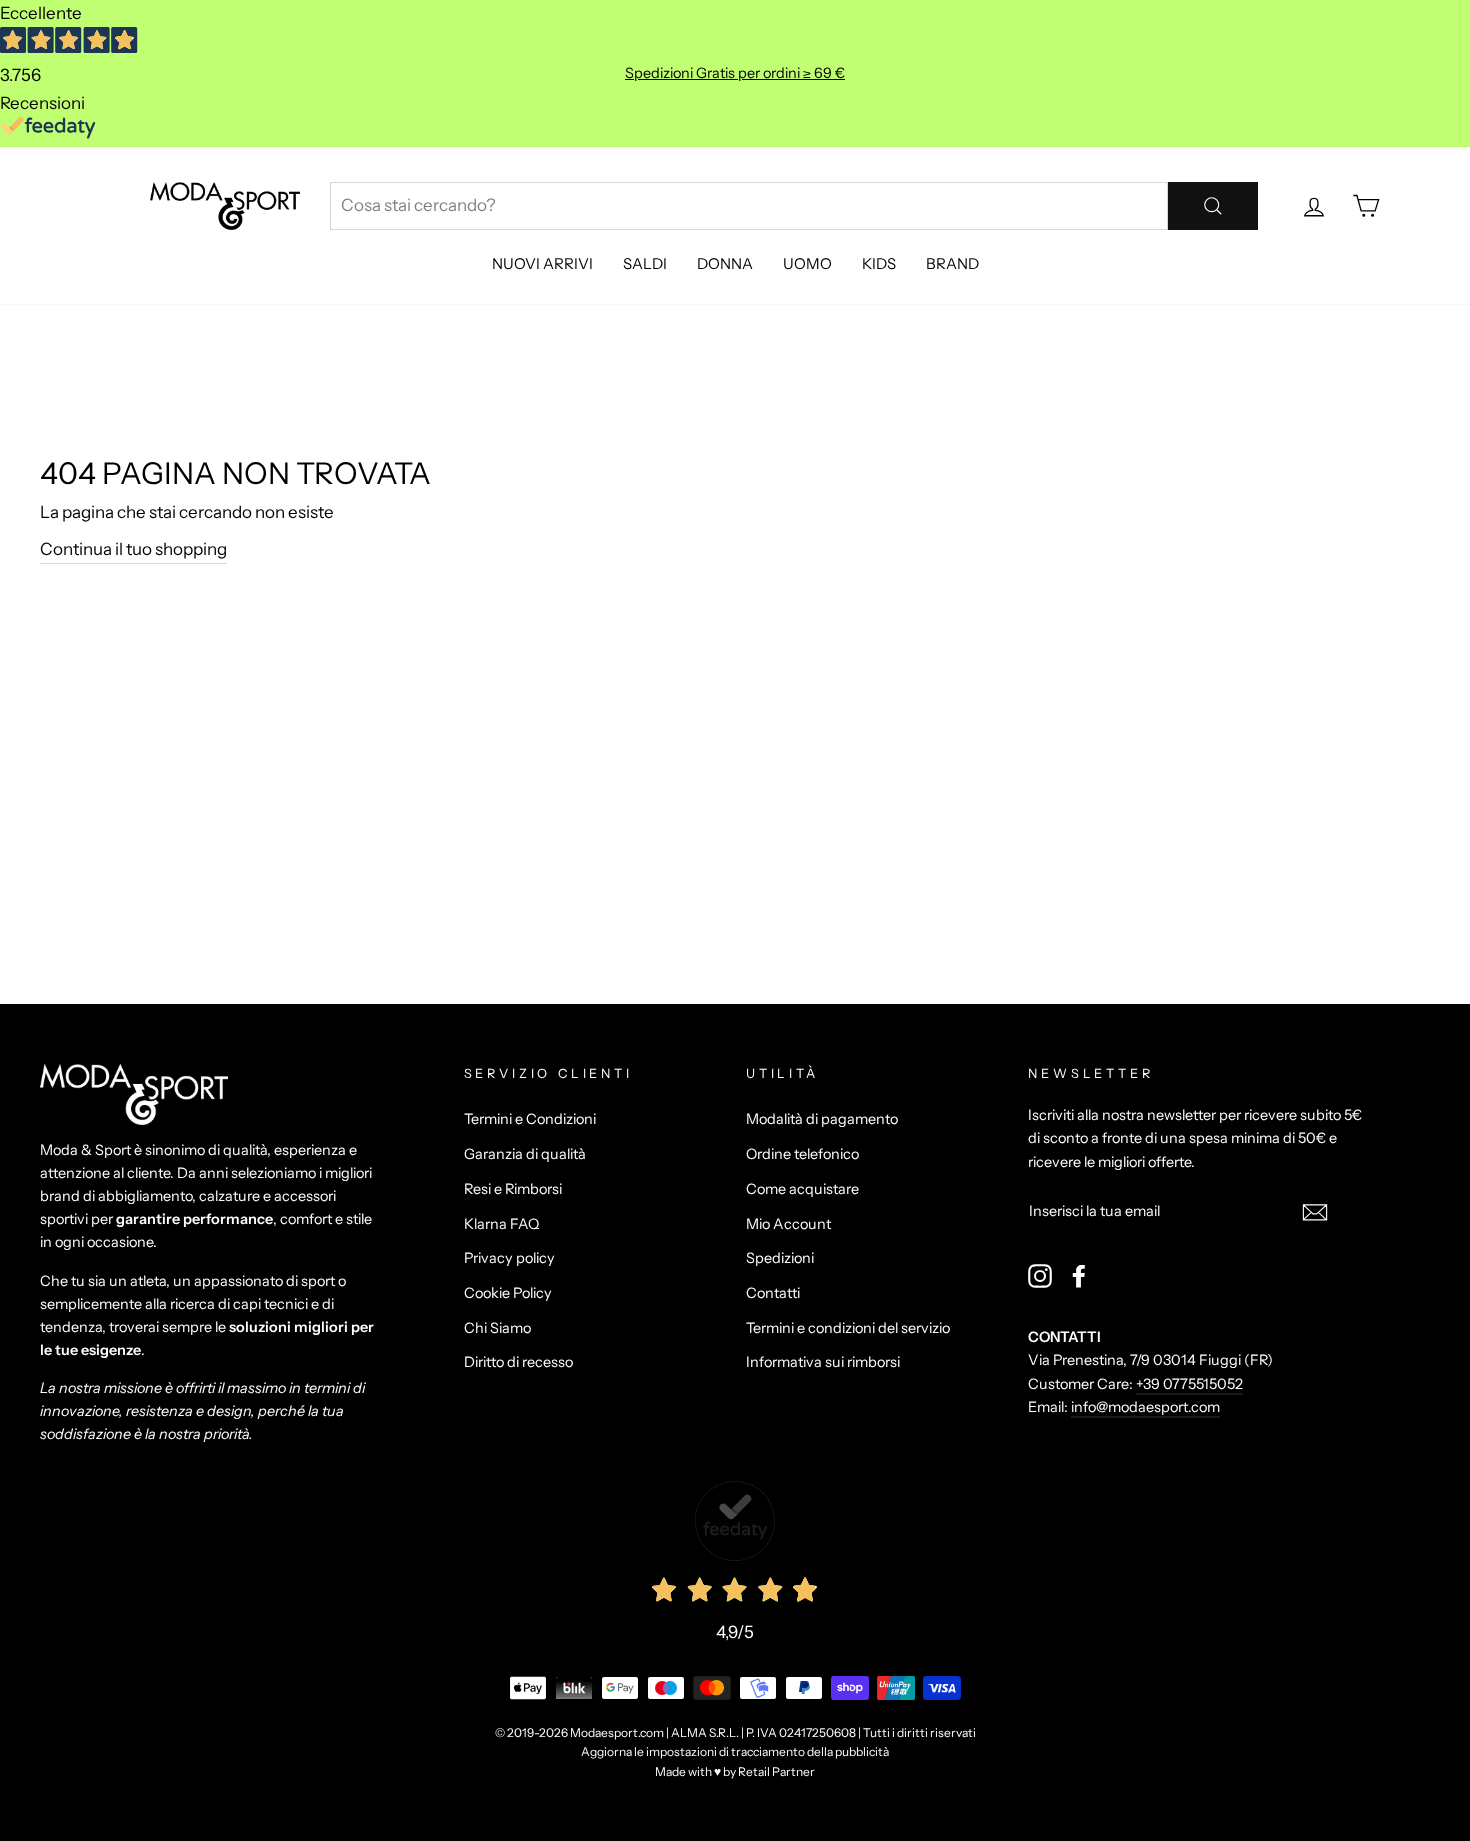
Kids (879, 263)
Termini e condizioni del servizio (848, 1328)
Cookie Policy (508, 1293)
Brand (952, 263)
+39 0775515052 (1189, 1384)
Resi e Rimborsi (513, 1189)
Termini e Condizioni (530, 1119)
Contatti (773, 1293)
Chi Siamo (497, 1328)
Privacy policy (509, 1258)
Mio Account (788, 1224)
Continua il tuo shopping (133, 549)
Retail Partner (776, 1771)
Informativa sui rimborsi (823, 1362)
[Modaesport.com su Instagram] (1040, 1276)
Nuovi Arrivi (542, 263)
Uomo (807, 263)
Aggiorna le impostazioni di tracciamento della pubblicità (735, 1751)
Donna (725, 263)
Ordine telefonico (802, 1154)
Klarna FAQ (501, 1224)
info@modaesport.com (1145, 1407)
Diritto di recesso (518, 1362)
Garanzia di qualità (525, 1154)
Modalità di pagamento (822, 1119)
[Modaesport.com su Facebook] (1079, 1276)
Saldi (645, 263)
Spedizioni (780, 1258)
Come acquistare (802, 1189)
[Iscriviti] (1315, 1211)
